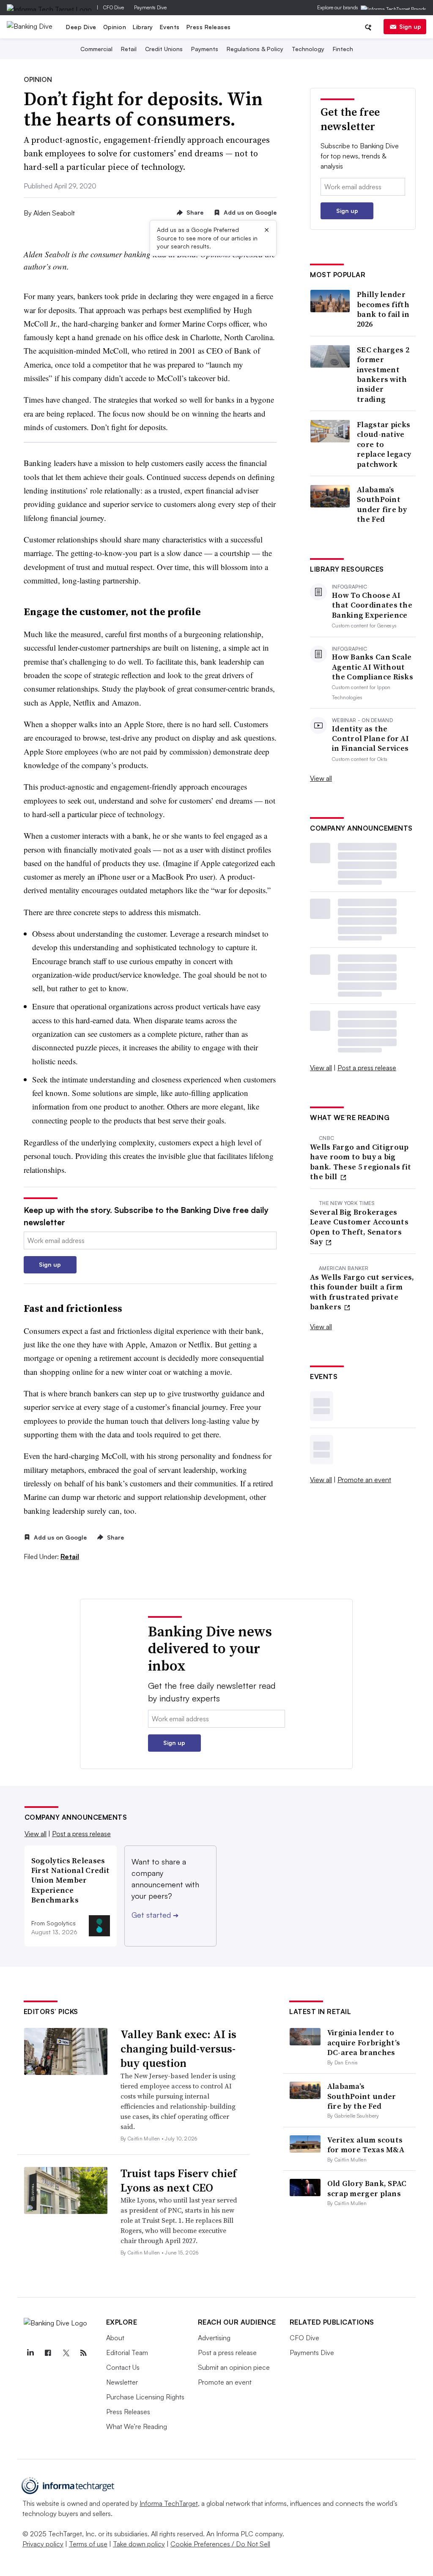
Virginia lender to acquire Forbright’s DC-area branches (364, 2042)
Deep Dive (81, 27)
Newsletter (122, 2382)
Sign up (410, 26)
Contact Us (123, 2367)
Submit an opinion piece (234, 2367)
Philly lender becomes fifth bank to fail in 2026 (383, 309)
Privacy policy (43, 2544)
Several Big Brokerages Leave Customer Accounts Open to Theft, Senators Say (359, 1227)
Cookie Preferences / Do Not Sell (220, 2544)
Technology (308, 49)
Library (143, 27)
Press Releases (209, 27)
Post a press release (367, 1068)
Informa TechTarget (169, 2503)
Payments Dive (150, 7)
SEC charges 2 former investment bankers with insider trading (383, 374)
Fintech (343, 49)
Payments (205, 49)
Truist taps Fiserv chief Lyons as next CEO (179, 2181)
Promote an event (364, 1480)
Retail (129, 49)
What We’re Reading (137, 2426)
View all (321, 778)
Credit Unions (164, 49)
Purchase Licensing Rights (145, 2397)
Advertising (214, 2338)
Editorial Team (127, 2352)
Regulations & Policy (255, 49)
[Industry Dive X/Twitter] (66, 2353)
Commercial (96, 49)
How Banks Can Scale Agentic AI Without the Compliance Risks (373, 667)
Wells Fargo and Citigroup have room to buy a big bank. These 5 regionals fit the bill (360, 1162)
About (115, 2338)
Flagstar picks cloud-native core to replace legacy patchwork (384, 444)
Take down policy (139, 2544)
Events (170, 27)
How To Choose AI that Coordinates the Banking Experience (372, 605)
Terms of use (88, 2544)
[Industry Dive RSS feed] (84, 2353)
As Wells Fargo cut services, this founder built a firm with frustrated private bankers (362, 1292)
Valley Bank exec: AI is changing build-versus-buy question (178, 2049)
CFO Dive (114, 7)
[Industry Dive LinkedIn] (30, 2353)
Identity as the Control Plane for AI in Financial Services (370, 739)
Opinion (115, 27)
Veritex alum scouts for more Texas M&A (366, 2145)
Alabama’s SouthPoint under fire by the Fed (382, 504)
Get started (155, 1915)
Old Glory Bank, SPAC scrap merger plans (367, 2188)
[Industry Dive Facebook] (48, 2353)
